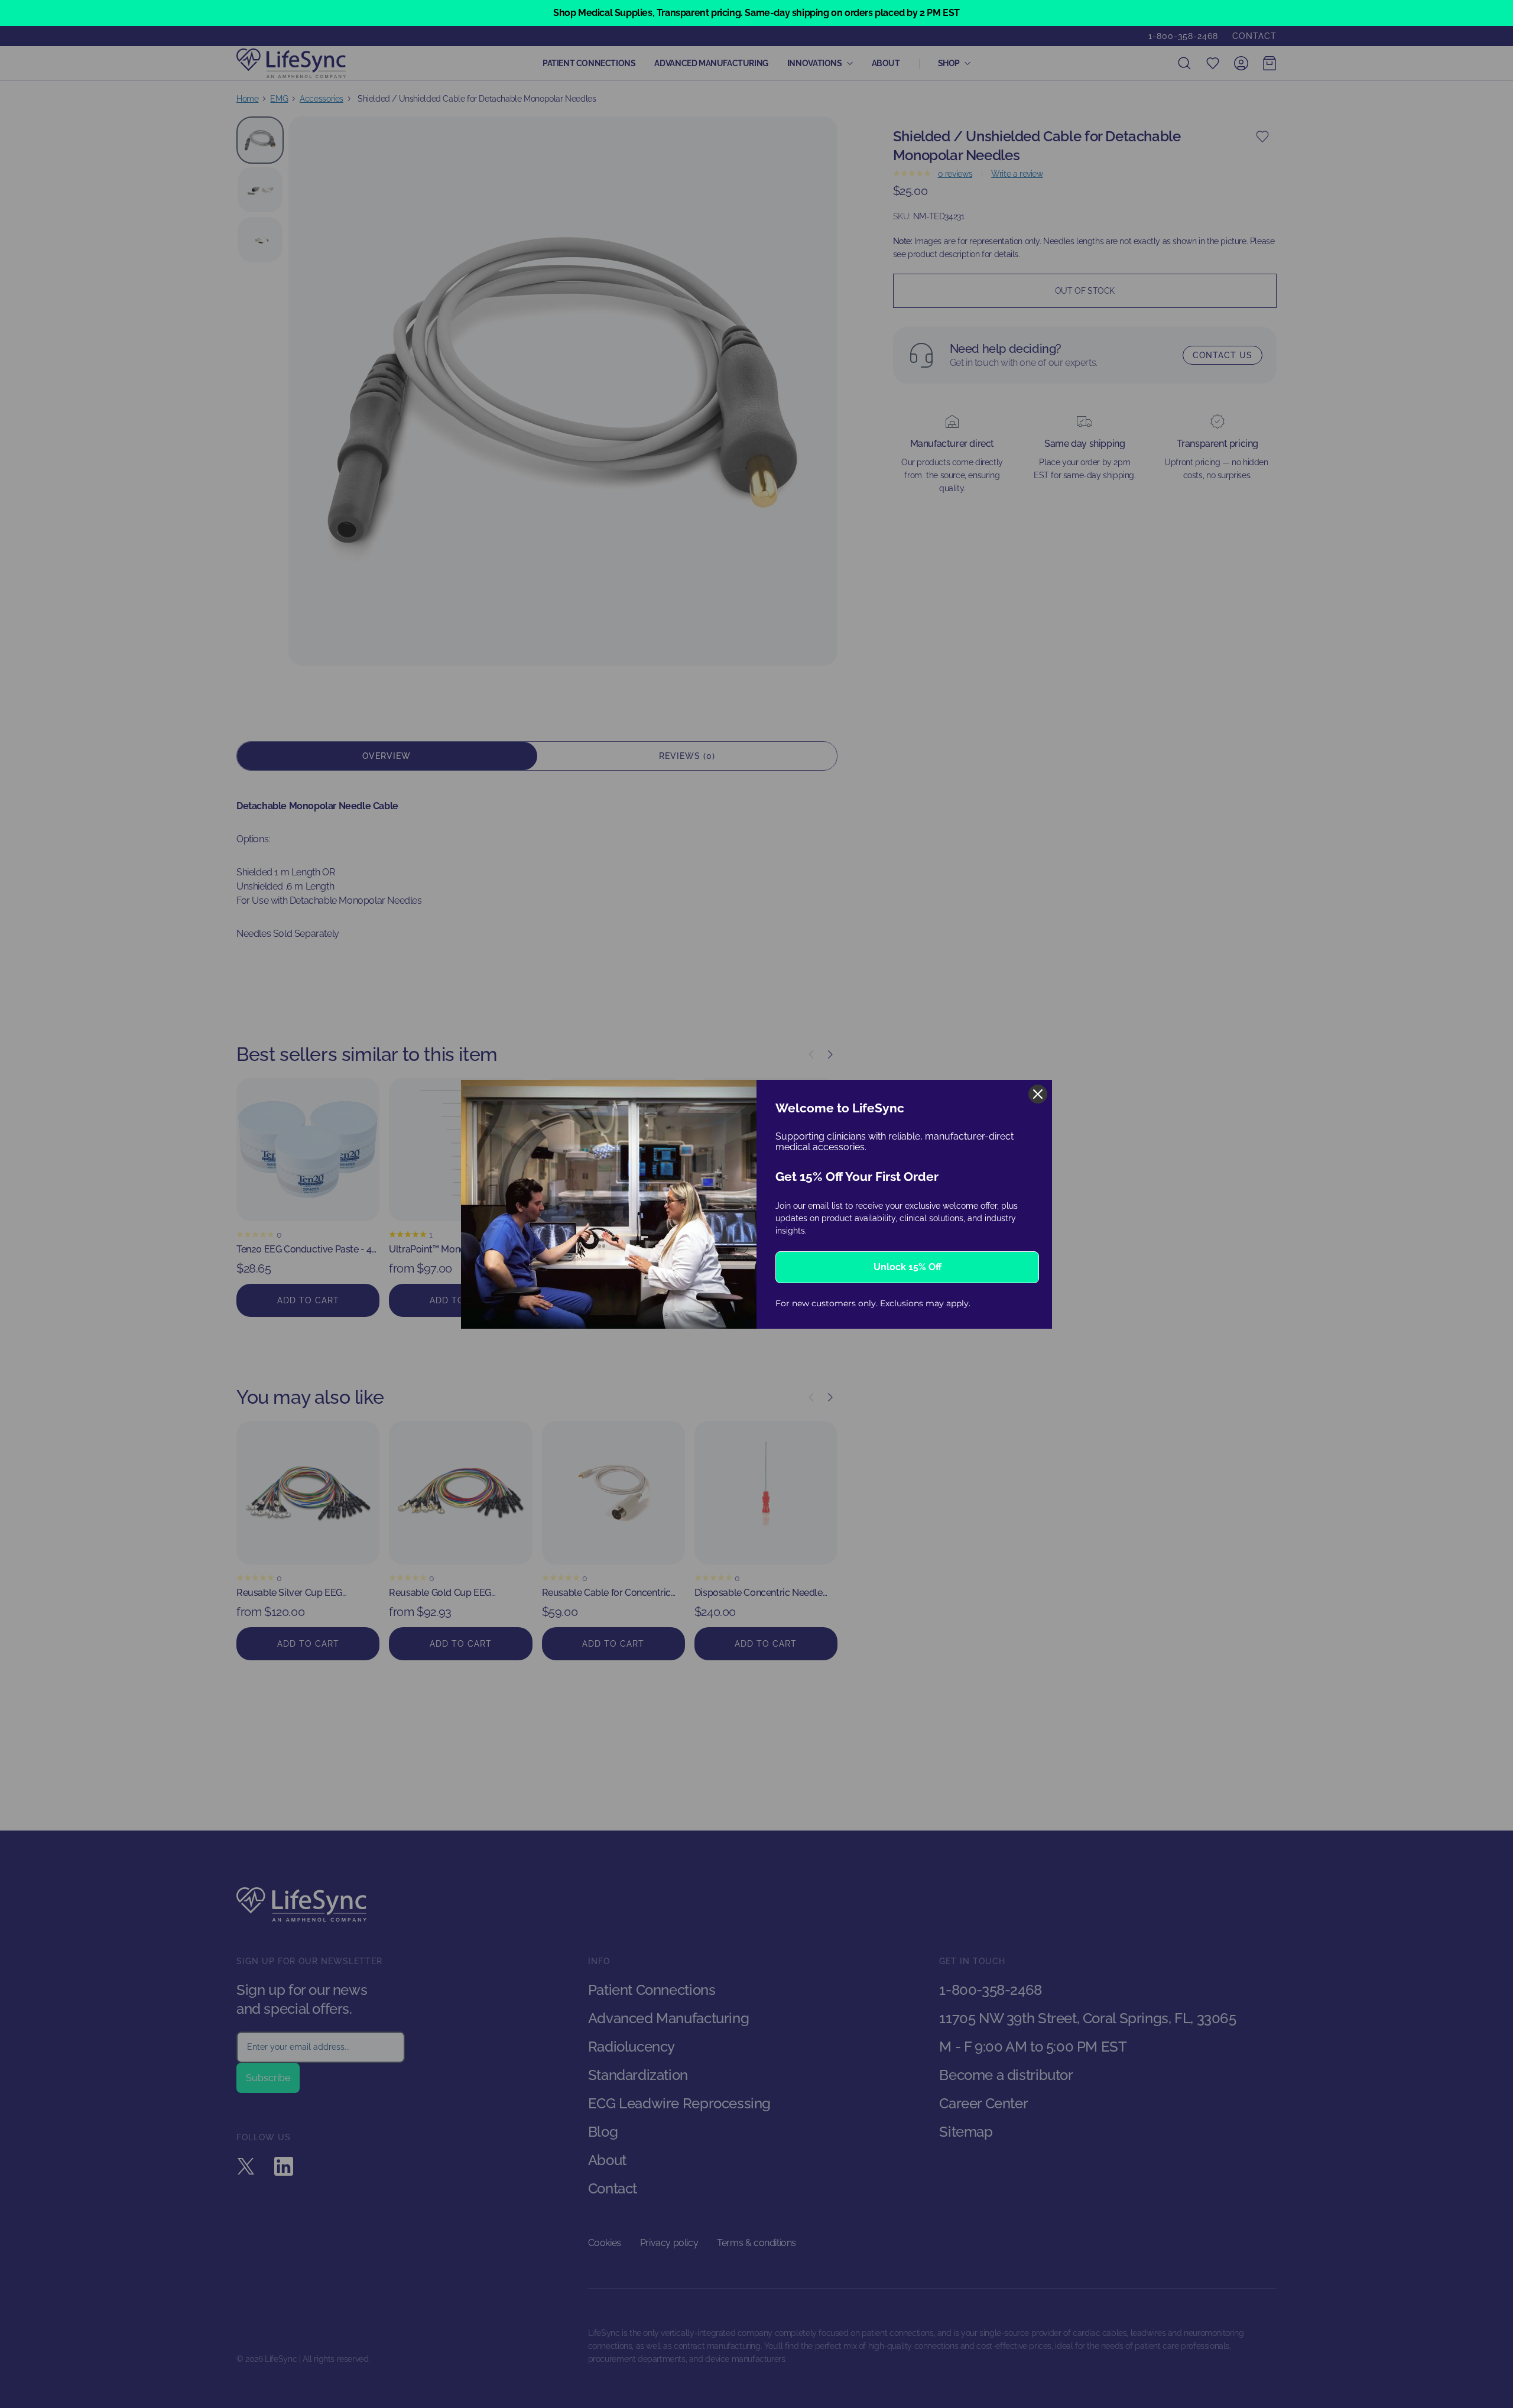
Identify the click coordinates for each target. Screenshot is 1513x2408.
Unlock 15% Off (908, 1267)
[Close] (1038, 1094)
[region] (756, 13)
